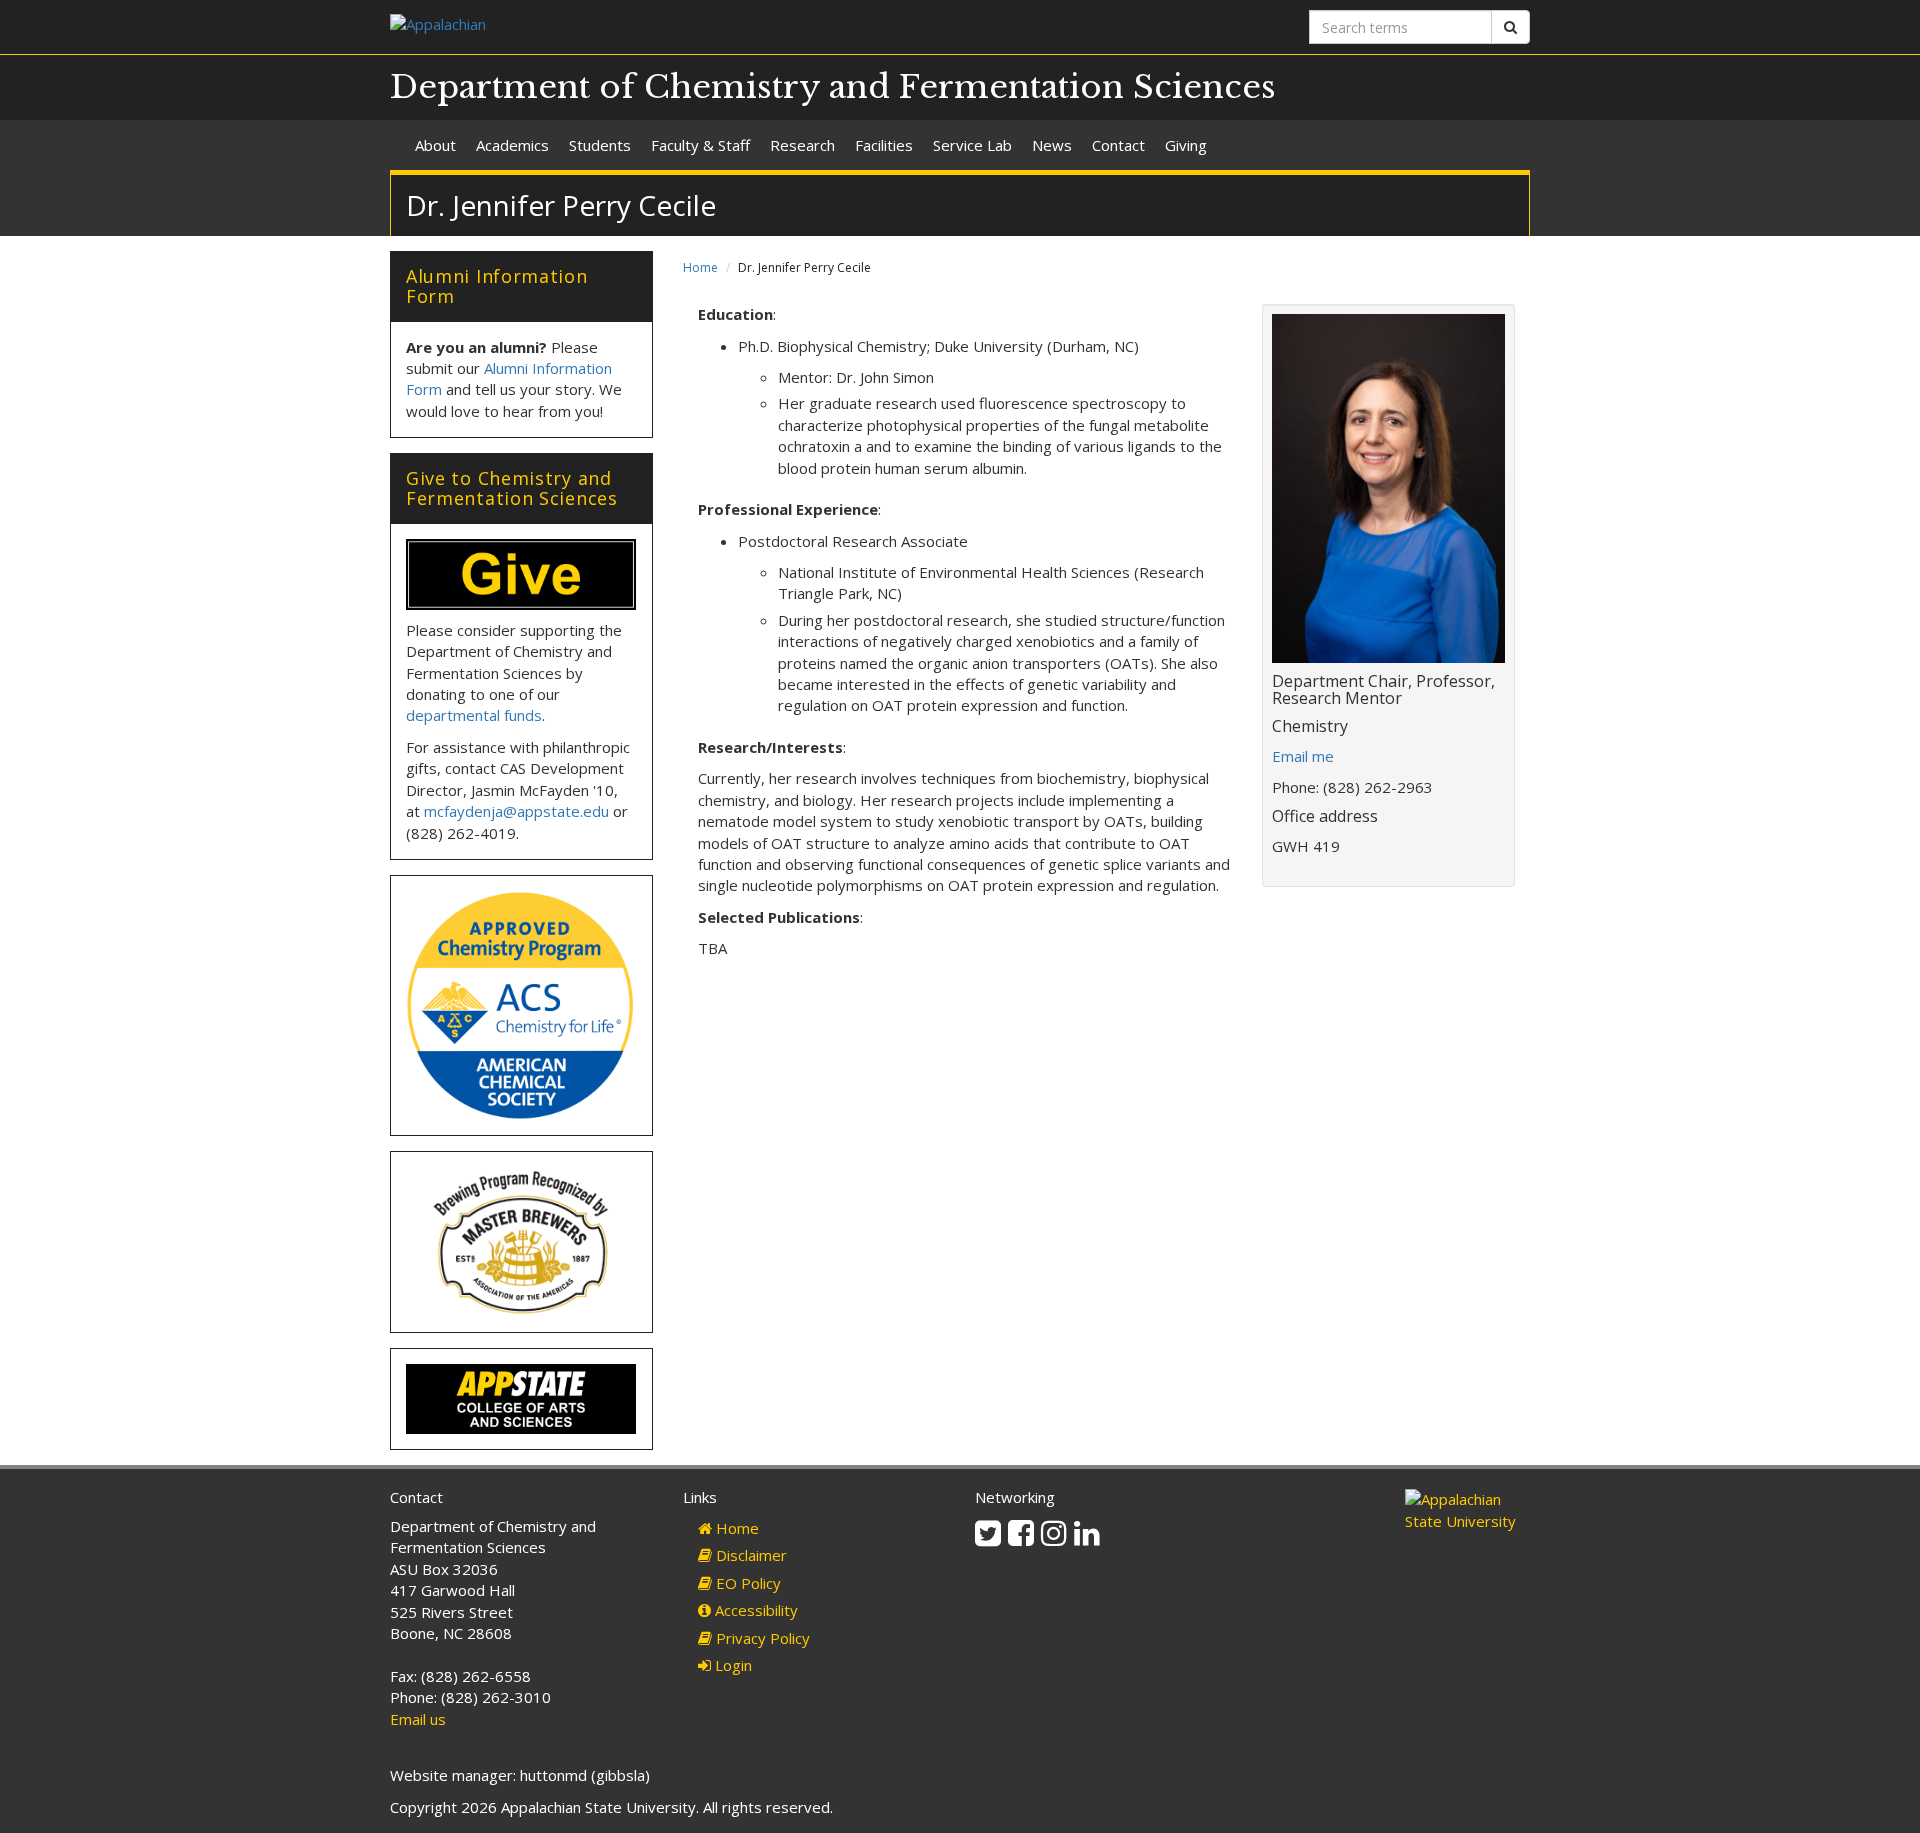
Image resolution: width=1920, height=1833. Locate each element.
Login (731, 1665)
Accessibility (754, 1610)
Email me (1303, 756)
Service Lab (972, 145)
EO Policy (746, 1583)
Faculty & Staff (700, 145)
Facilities (884, 145)
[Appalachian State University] (667, 26)
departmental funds (474, 715)
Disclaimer (749, 1555)
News (1052, 145)
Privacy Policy (761, 1638)
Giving (1186, 145)
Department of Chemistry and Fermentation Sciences (833, 87)
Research (802, 145)
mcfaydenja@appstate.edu (516, 811)
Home (700, 267)
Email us (418, 1719)
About (435, 145)
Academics (512, 145)
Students (600, 145)
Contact (1118, 145)
